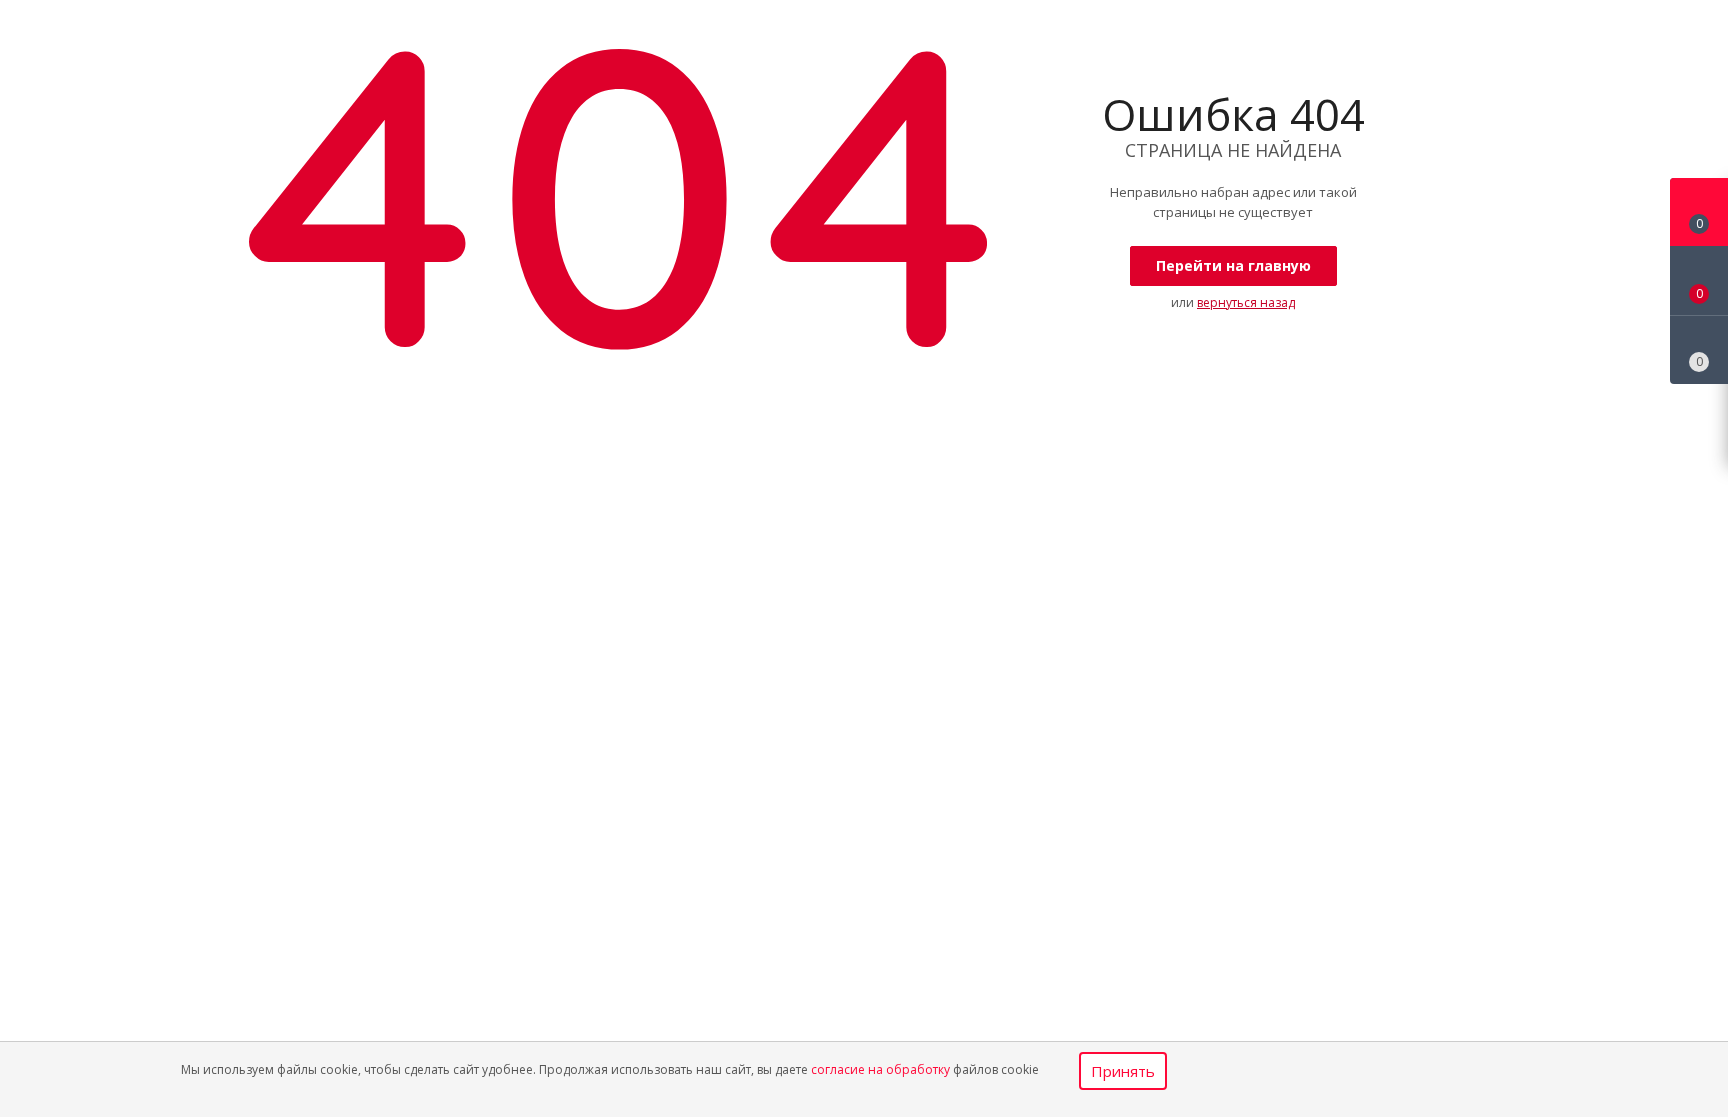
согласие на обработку (880, 1069)
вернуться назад (1246, 302)
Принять (1123, 1071)
